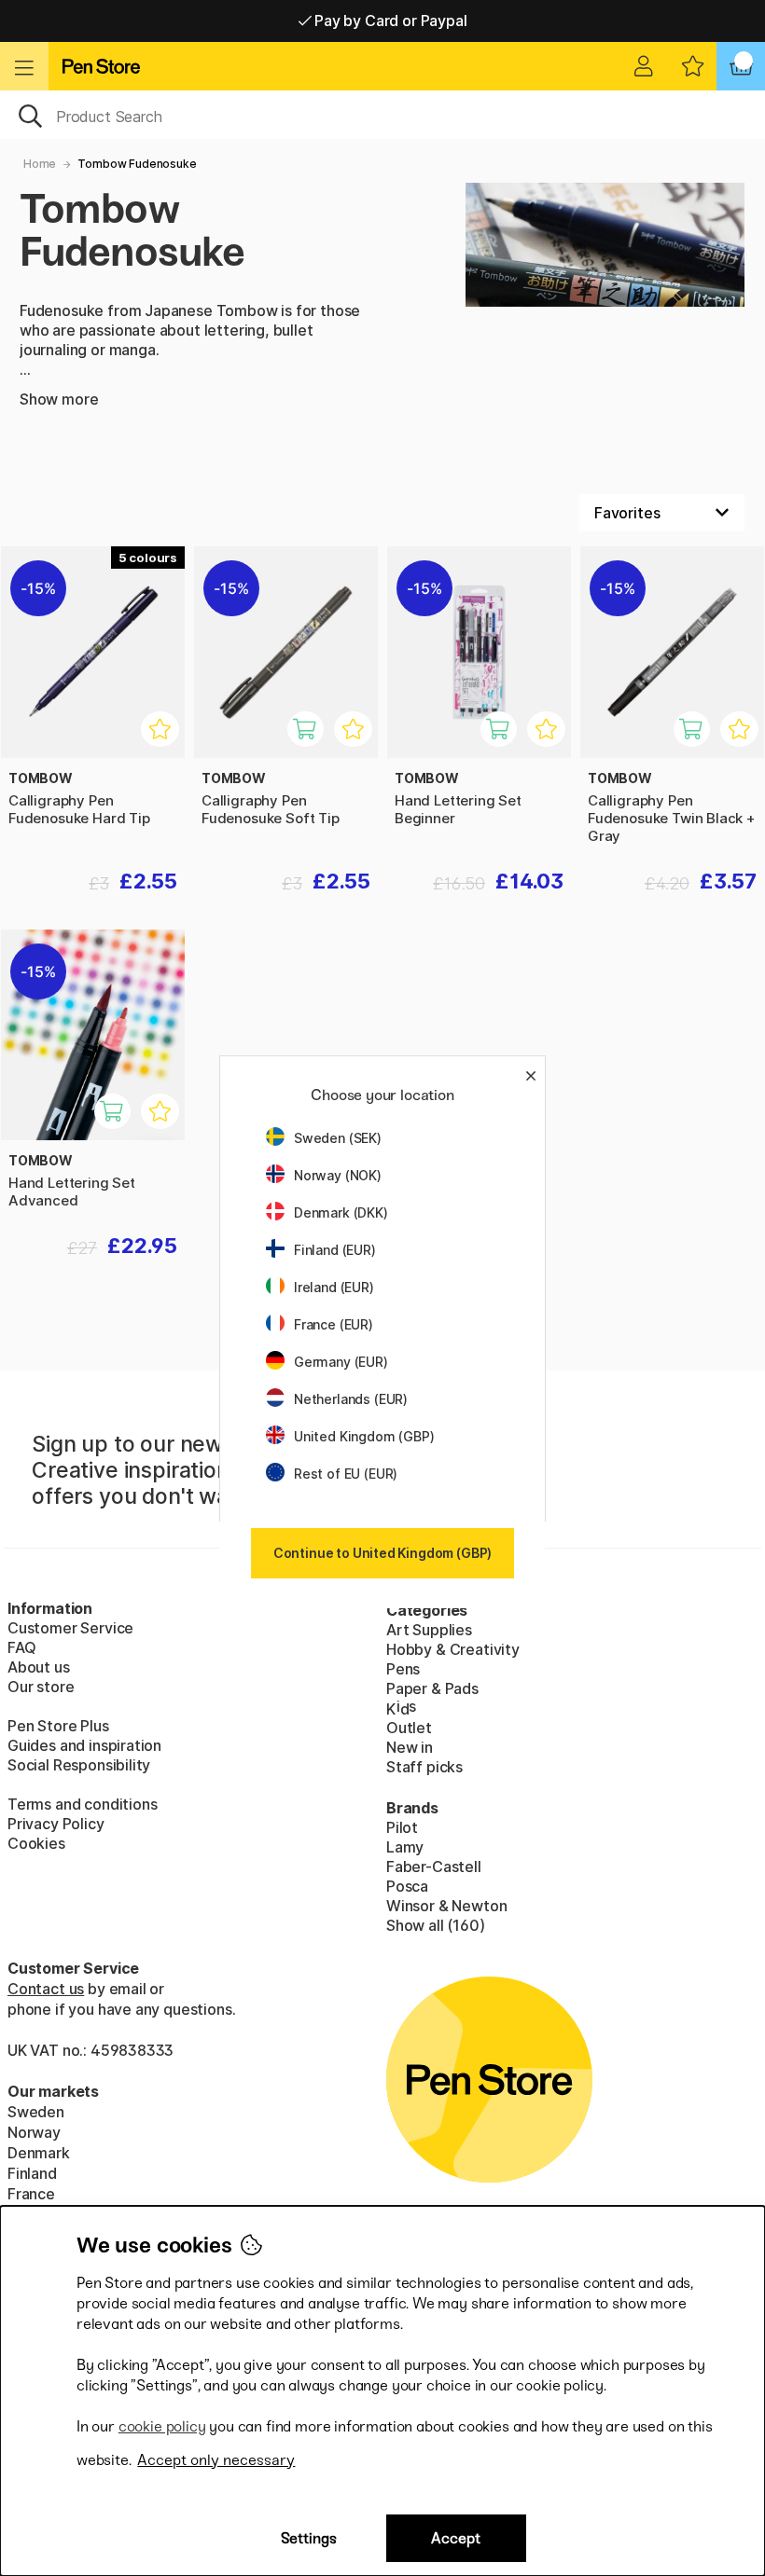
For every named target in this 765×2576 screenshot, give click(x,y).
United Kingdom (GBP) (364, 1436)
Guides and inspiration (84, 1745)
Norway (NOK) (338, 1175)
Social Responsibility (79, 1765)
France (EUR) (334, 1324)
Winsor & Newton (446, 1906)
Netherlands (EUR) (351, 1399)
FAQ (21, 1647)
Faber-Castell (434, 1867)
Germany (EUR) (341, 1362)
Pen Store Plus (58, 1726)
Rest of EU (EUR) (346, 1474)
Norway (34, 2132)
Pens (403, 1669)
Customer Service (70, 1628)
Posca (407, 1886)
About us (39, 1667)
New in (410, 1747)
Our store (41, 1687)
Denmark (39, 2153)
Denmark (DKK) (341, 1212)
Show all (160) (436, 1925)
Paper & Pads (432, 1688)
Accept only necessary (216, 2460)
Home (40, 164)
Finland (32, 2173)
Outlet (409, 1728)
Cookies (36, 1843)
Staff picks (424, 1767)
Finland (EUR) (335, 1250)
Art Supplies (429, 1630)
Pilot (402, 1827)
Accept (456, 2538)
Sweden (36, 2112)
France (31, 2194)
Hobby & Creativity (453, 1649)
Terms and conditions (82, 1804)
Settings (309, 2538)
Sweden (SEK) (338, 1138)
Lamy (405, 1847)
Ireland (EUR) (334, 1287)
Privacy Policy (56, 1824)
